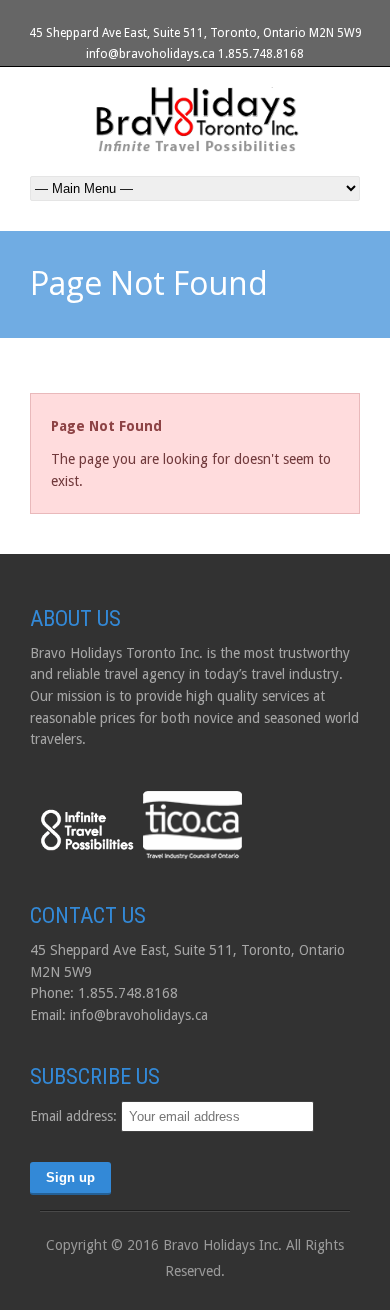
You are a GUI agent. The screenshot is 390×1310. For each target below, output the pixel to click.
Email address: (75, 1116)
